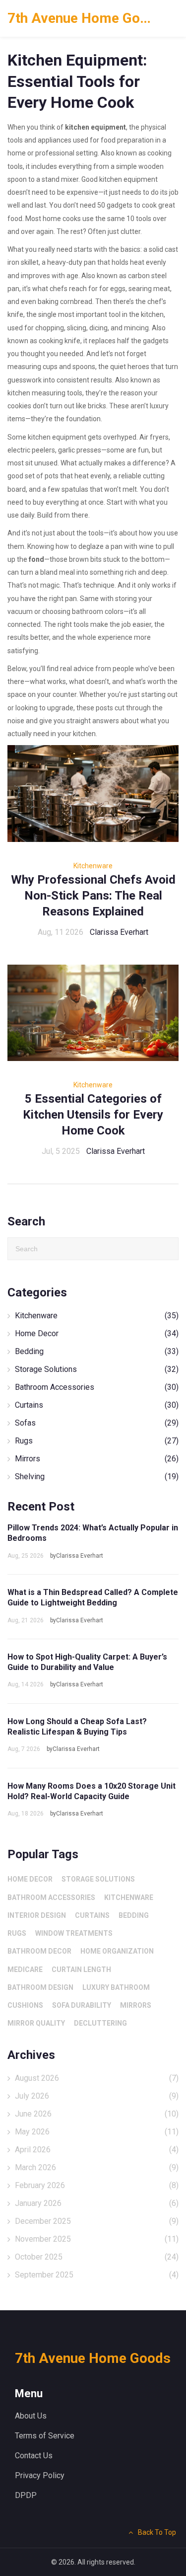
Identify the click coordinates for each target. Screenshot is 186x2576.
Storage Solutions (97, 1369)
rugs (17, 1933)
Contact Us (34, 2456)
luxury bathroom (116, 1987)
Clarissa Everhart (119, 932)
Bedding (97, 1351)
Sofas (97, 1423)
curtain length (81, 1970)
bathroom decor (39, 1951)
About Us (31, 2416)
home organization (117, 1951)
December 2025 (97, 2221)
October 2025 (97, 2257)
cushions (25, 2005)
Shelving (97, 1477)
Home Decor (97, 1333)
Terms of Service (45, 2436)
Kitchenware (93, 866)
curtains (92, 1915)
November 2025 (97, 2239)
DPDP (26, 2495)
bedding (134, 1915)
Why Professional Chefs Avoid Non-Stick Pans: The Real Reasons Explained (93, 896)
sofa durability (82, 2005)
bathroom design (40, 1987)
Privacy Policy (40, 2475)
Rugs (97, 1441)
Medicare (25, 1970)
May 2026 (97, 2132)
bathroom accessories (51, 1897)
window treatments (74, 1933)
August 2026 (97, 2078)
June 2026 (97, 2114)
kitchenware (129, 1897)
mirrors (136, 2005)
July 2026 (97, 2096)
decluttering (100, 2023)
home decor (30, 1879)
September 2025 (97, 2275)
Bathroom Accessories (97, 1387)
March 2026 (97, 2167)
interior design (37, 1915)
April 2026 (97, 2150)
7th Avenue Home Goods (82, 18)
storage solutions (98, 1879)
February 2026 (97, 2185)
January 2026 (97, 2203)
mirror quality (36, 2023)
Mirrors (97, 1459)
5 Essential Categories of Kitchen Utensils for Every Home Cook (93, 1115)
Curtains (97, 1405)
